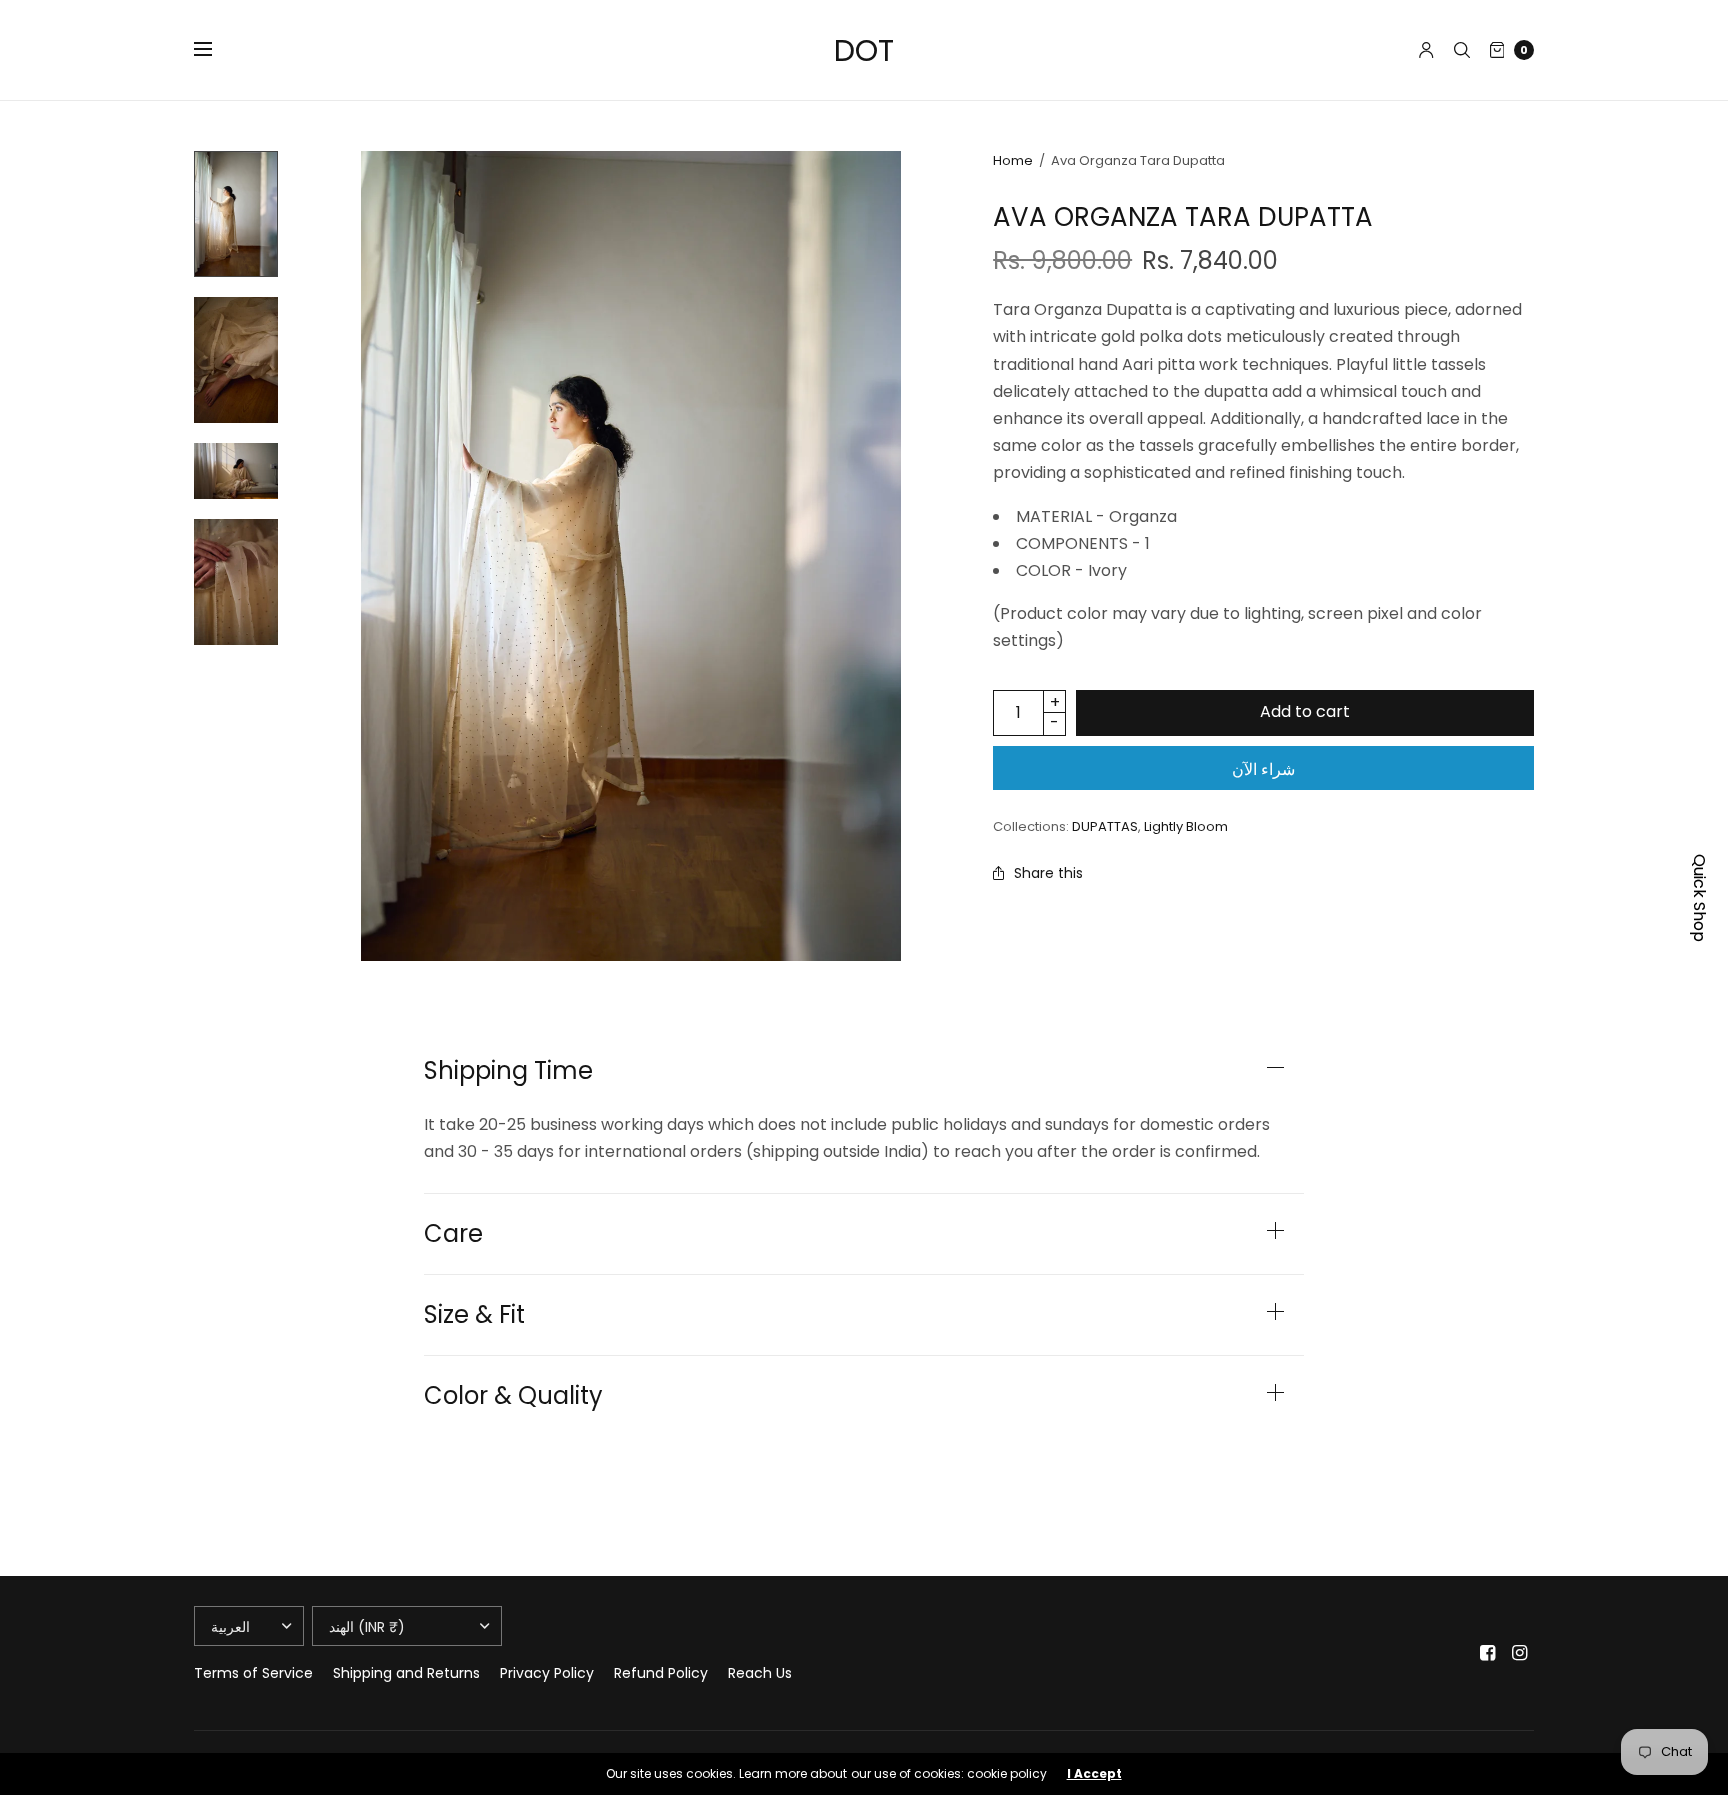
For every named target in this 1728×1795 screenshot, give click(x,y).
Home (1013, 160)
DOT (864, 50)
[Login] (1426, 50)
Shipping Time (508, 1071)
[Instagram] (1520, 1653)
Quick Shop (1699, 898)
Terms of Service (253, 1673)
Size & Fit (474, 1315)
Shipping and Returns (406, 1673)
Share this (1048, 873)
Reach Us (760, 1673)
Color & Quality (513, 1396)
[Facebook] (1488, 1653)
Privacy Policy (547, 1673)
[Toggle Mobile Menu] (216, 50)
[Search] (1462, 50)
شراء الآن (1263, 769)
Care (453, 1234)
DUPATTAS (1105, 826)
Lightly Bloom (1186, 826)
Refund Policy (661, 1673)
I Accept (1094, 1774)
